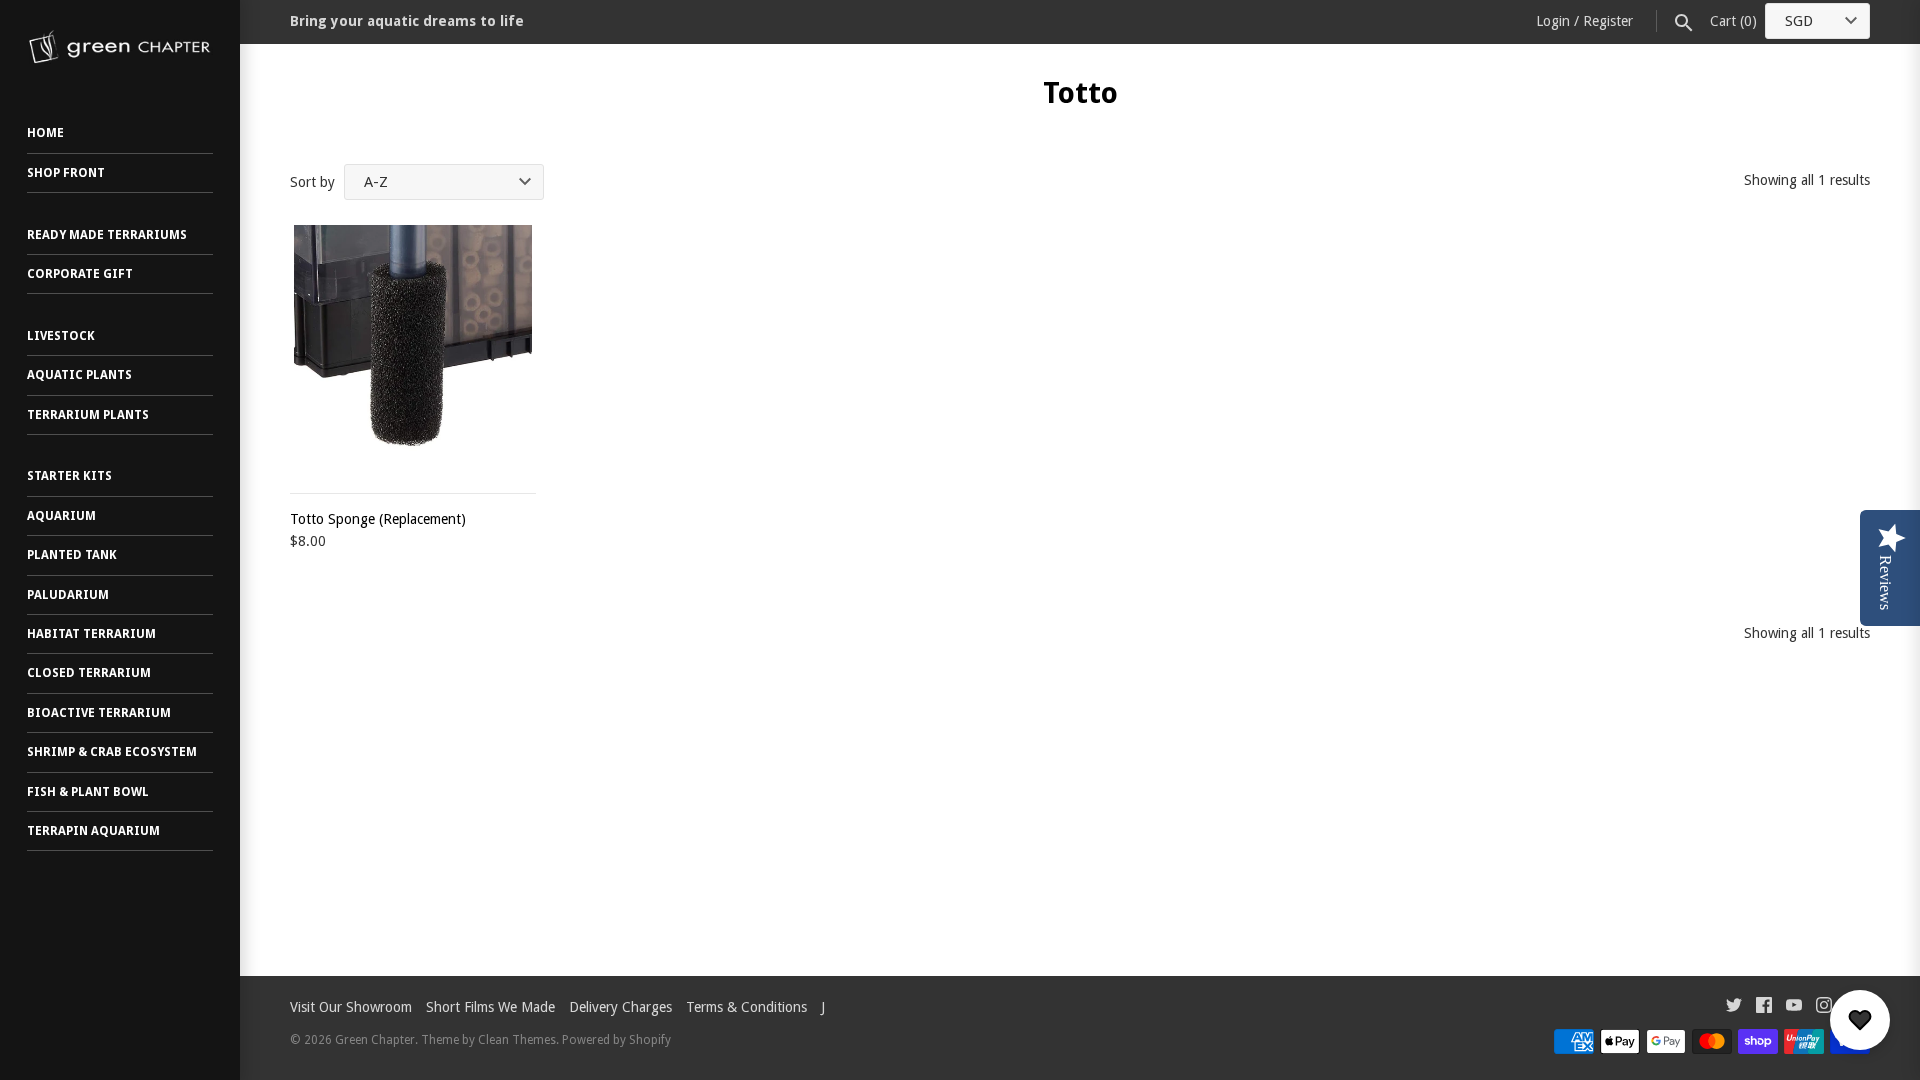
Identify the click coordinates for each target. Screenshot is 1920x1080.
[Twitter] (1734, 1007)
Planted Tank (72, 555)
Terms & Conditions (746, 1007)
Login (1553, 21)
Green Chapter (375, 1040)
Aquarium (61, 516)
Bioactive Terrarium (99, 713)
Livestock (61, 336)
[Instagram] (1824, 1007)
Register (1608, 21)
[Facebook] (1764, 1007)
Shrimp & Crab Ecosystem (112, 752)
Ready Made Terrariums (107, 235)
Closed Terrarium (89, 673)
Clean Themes (517, 1040)
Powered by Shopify (616, 1040)
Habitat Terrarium (91, 634)
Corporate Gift (80, 274)
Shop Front (66, 173)
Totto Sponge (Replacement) (378, 519)
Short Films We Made (490, 1007)
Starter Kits (69, 476)
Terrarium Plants (88, 415)
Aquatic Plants (79, 375)
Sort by (312, 182)
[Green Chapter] (120, 47)
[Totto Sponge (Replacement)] (413, 348)
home (45, 133)
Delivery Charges (620, 1007)
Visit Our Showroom (351, 1007)
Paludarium (68, 595)
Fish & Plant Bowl (88, 792)
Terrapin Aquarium (93, 831)
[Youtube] (1794, 1007)
